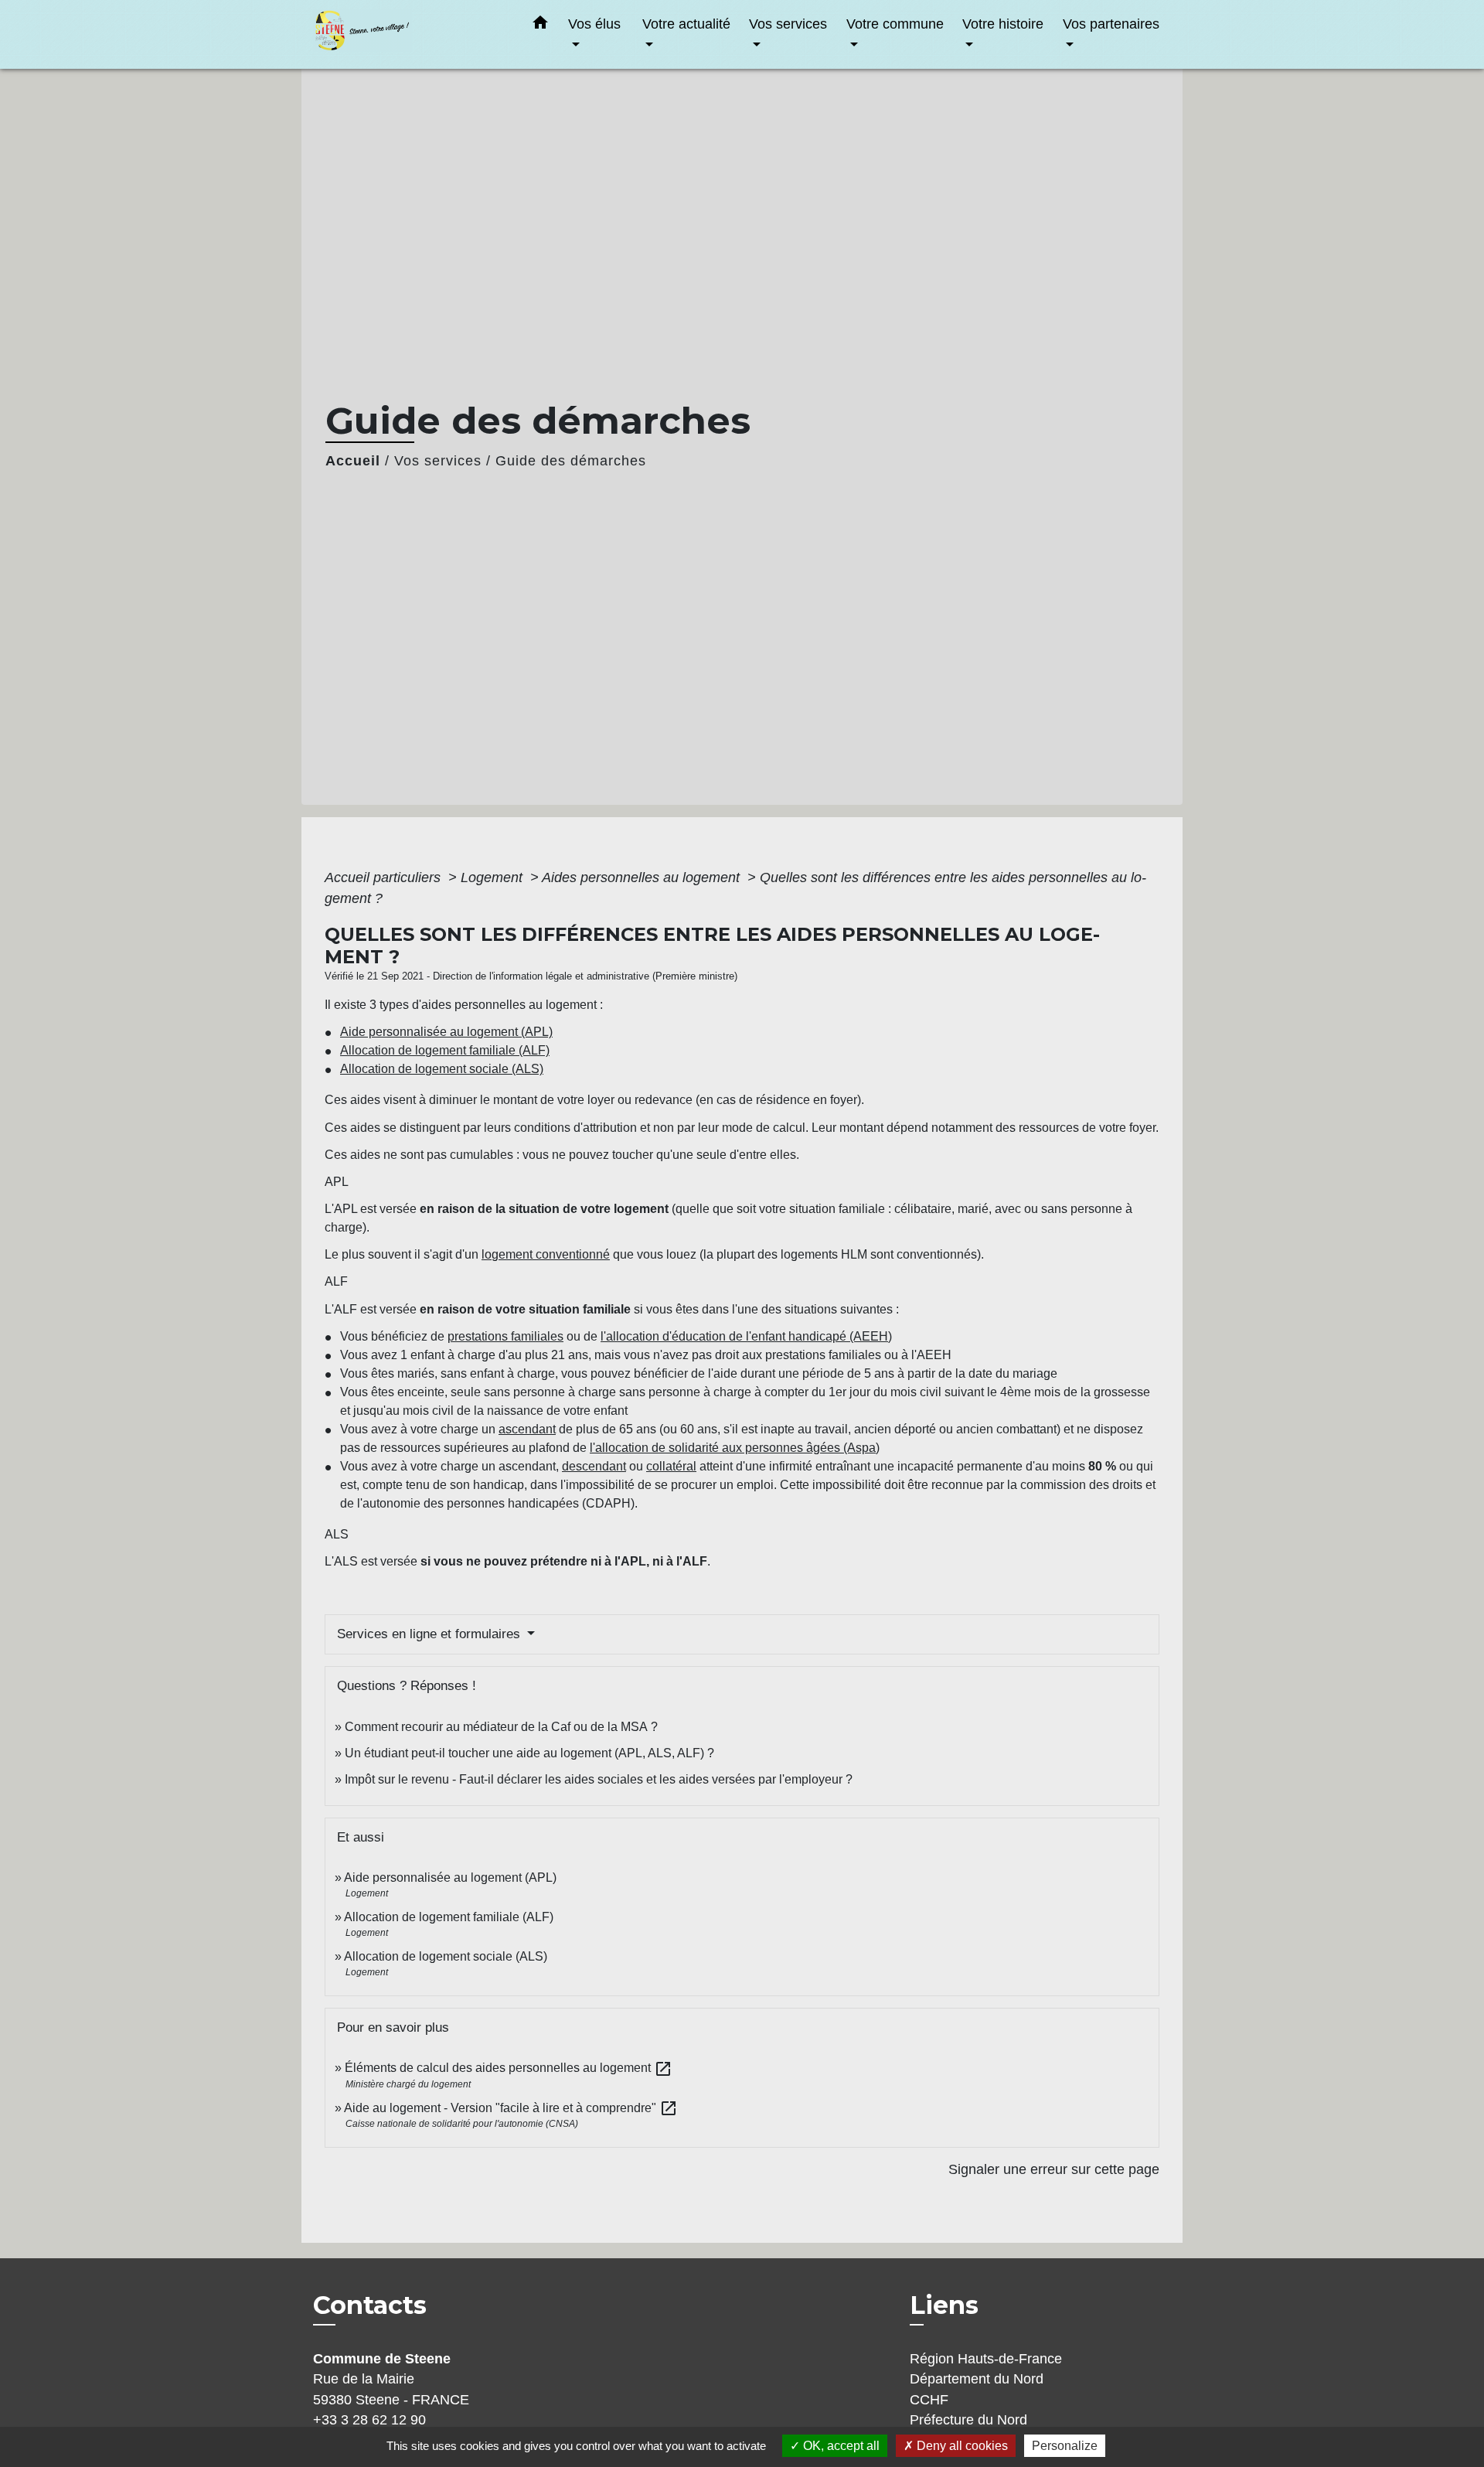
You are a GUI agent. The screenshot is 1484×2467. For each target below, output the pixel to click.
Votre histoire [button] (1003, 24)
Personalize (1065, 2446)
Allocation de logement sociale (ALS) (442, 1069)
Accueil (353, 461)
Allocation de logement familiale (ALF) (445, 1050)
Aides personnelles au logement (643, 877)
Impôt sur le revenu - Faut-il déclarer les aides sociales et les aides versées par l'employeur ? (599, 1779)
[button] (540, 26)
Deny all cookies (961, 2446)
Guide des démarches (571, 461)
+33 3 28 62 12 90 (369, 2420)
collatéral (671, 1466)
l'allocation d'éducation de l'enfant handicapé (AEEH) (746, 1336)
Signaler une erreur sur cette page (1054, 2169)
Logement (494, 877)
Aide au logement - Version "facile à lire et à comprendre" (511, 2108)
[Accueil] (410, 34)
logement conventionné (546, 1254)
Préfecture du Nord (968, 2420)
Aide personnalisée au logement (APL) (446, 1032)
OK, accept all (840, 2446)
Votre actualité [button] (686, 24)
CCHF (929, 2400)
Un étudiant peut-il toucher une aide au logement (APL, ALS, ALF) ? (529, 1753)
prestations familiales (505, 1336)
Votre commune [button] (895, 24)
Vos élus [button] (594, 24)
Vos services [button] (788, 24)
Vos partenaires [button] (1111, 24)
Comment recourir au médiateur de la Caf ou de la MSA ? (501, 1727)
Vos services (438, 461)
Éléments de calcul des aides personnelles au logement (509, 2068)
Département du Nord (977, 2379)
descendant (594, 1466)
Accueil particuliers (385, 877)
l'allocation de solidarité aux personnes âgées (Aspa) (735, 1448)
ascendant (527, 1429)
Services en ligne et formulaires (431, 1634)
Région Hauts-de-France (986, 2359)
